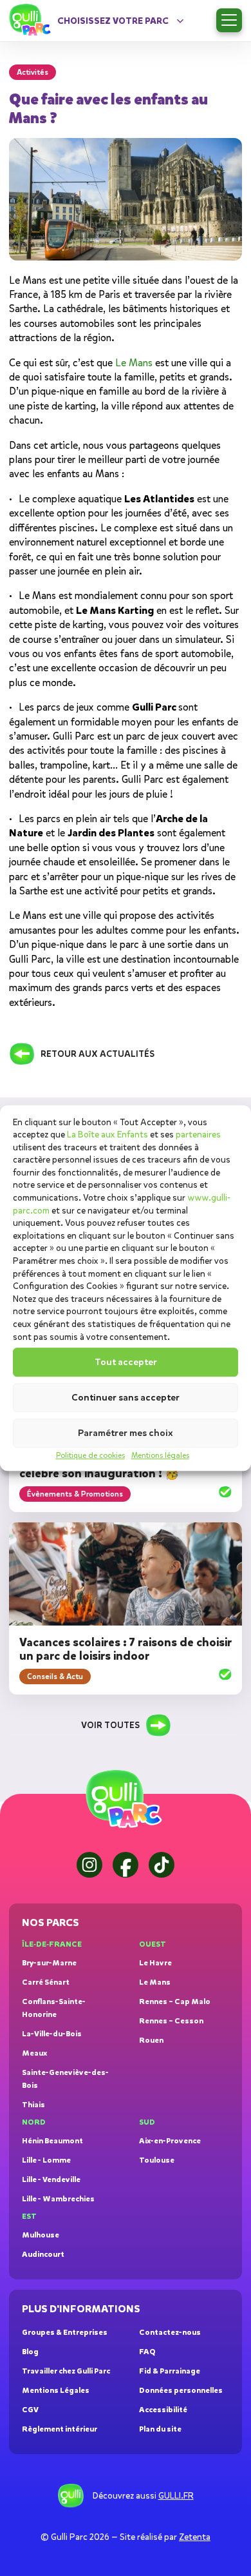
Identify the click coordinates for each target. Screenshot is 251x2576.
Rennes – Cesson (171, 2021)
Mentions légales (160, 1455)
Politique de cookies (90, 1455)
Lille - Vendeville (51, 2179)
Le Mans (155, 1982)
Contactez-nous (170, 2332)
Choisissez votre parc (113, 21)
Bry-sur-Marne (49, 1963)
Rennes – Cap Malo (175, 2001)
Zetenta (195, 2537)
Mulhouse (41, 2235)
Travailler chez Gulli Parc (66, 2371)
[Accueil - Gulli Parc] (32, 21)
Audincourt (43, 2254)
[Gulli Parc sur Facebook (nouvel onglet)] (126, 1865)
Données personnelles (181, 2390)
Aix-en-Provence (170, 2141)
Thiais (33, 2105)
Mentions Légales (56, 2390)
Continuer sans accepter (126, 1398)
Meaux (34, 2053)
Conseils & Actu (55, 1676)
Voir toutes (110, 1725)
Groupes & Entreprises (65, 2332)
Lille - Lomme (46, 2160)
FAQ (147, 2352)
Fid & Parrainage (170, 2371)
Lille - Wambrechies (58, 2199)
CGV (30, 2410)
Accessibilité (163, 2410)
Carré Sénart (46, 1982)
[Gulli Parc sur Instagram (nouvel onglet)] (89, 1865)
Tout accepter (126, 1362)
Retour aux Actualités (98, 1054)
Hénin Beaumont (52, 2141)
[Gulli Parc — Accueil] (126, 1800)
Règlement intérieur (60, 2429)
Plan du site (160, 2429)
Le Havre (155, 1963)
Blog (30, 2352)
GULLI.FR (176, 2496)
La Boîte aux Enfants (107, 1135)
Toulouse (157, 2160)
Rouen (151, 2040)
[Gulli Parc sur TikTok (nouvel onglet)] (162, 1865)
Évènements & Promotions (75, 1494)
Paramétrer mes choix (126, 1433)
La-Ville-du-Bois (52, 2034)
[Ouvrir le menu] (229, 20)
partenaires (198, 1135)
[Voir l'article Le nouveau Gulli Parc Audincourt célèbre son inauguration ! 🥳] (225, 1494)
